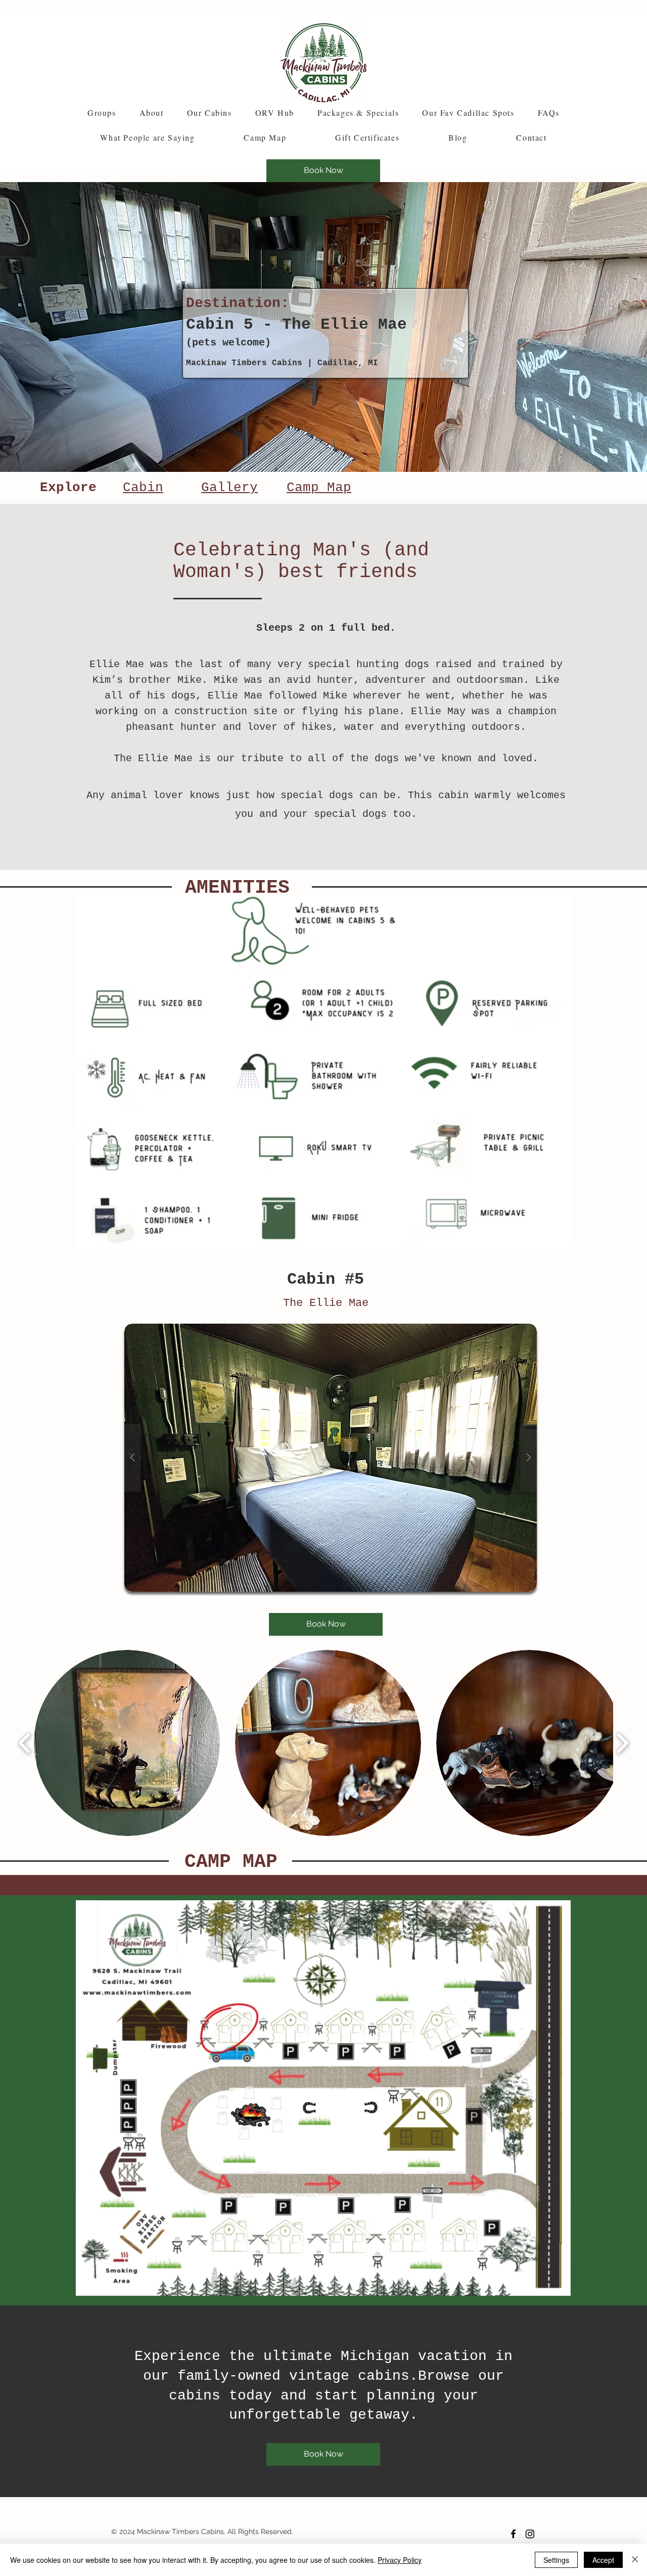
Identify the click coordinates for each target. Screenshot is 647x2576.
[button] (152, 113)
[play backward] (25, 1743)
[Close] (635, 2560)
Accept (603, 2560)
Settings (556, 2560)
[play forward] (622, 1743)
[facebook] (513, 2534)
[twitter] (530, 2534)
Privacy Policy (400, 2560)
